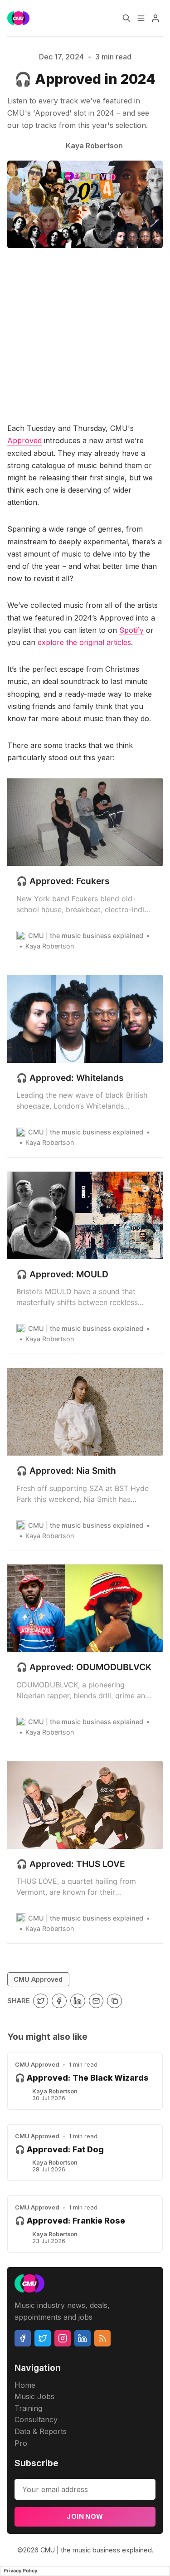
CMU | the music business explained (96, 2550)
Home (25, 2385)
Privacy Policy (20, 2571)
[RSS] (102, 2338)
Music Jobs (34, 2396)
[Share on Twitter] (41, 2001)
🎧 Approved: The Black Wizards (82, 2078)
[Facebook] (23, 2338)
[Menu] (141, 18)
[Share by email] (96, 2001)
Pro (21, 2443)
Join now (85, 2516)
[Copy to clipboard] (114, 2001)
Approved (24, 440)
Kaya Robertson (55, 2091)
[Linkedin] (83, 2338)
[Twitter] (43, 2338)
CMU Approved (38, 1979)
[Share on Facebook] (59, 2001)
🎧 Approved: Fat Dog (59, 2149)
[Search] (126, 18)
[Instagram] (63, 2338)
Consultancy (36, 2420)
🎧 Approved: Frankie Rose (70, 2221)
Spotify (131, 630)
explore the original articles (84, 642)
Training (28, 2408)
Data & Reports (41, 2431)
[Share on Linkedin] (78, 2001)
